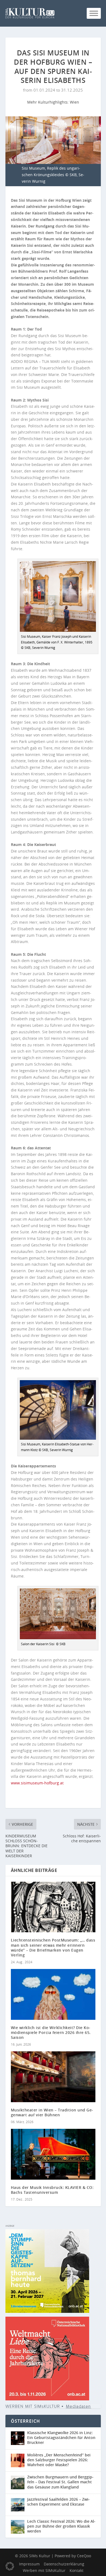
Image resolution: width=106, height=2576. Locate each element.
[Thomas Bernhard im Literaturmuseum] (47, 2311)
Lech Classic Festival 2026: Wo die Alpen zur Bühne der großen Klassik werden (61, 2526)
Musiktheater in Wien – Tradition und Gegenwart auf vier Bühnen (52, 2112)
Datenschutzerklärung (64, 2564)
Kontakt (77, 2570)
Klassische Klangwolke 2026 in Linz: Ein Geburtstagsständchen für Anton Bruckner (61, 2437)
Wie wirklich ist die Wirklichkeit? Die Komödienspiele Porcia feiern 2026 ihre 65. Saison (51, 2032)
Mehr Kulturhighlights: (49, 102)
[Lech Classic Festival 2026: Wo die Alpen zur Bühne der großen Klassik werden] (19, 2527)
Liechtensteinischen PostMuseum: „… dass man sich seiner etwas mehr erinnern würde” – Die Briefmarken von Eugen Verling (53, 1947)
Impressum (29, 2564)
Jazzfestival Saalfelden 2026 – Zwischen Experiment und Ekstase (58, 2502)
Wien (74, 102)
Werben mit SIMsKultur (44, 2570)
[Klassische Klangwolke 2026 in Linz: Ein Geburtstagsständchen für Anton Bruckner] (19, 2438)
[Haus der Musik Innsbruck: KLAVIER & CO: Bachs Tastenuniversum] (53, 2154)
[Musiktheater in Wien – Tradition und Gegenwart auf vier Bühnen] (53, 2077)
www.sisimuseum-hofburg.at (37, 1783)
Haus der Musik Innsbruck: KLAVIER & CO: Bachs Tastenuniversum (52, 2190)
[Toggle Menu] (94, 13)
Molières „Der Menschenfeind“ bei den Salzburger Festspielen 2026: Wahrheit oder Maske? (59, 2460)
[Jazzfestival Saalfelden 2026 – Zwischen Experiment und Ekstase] (19, 2505)
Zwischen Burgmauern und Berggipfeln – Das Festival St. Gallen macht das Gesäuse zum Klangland (60, 2482)
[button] (10, 2566)
